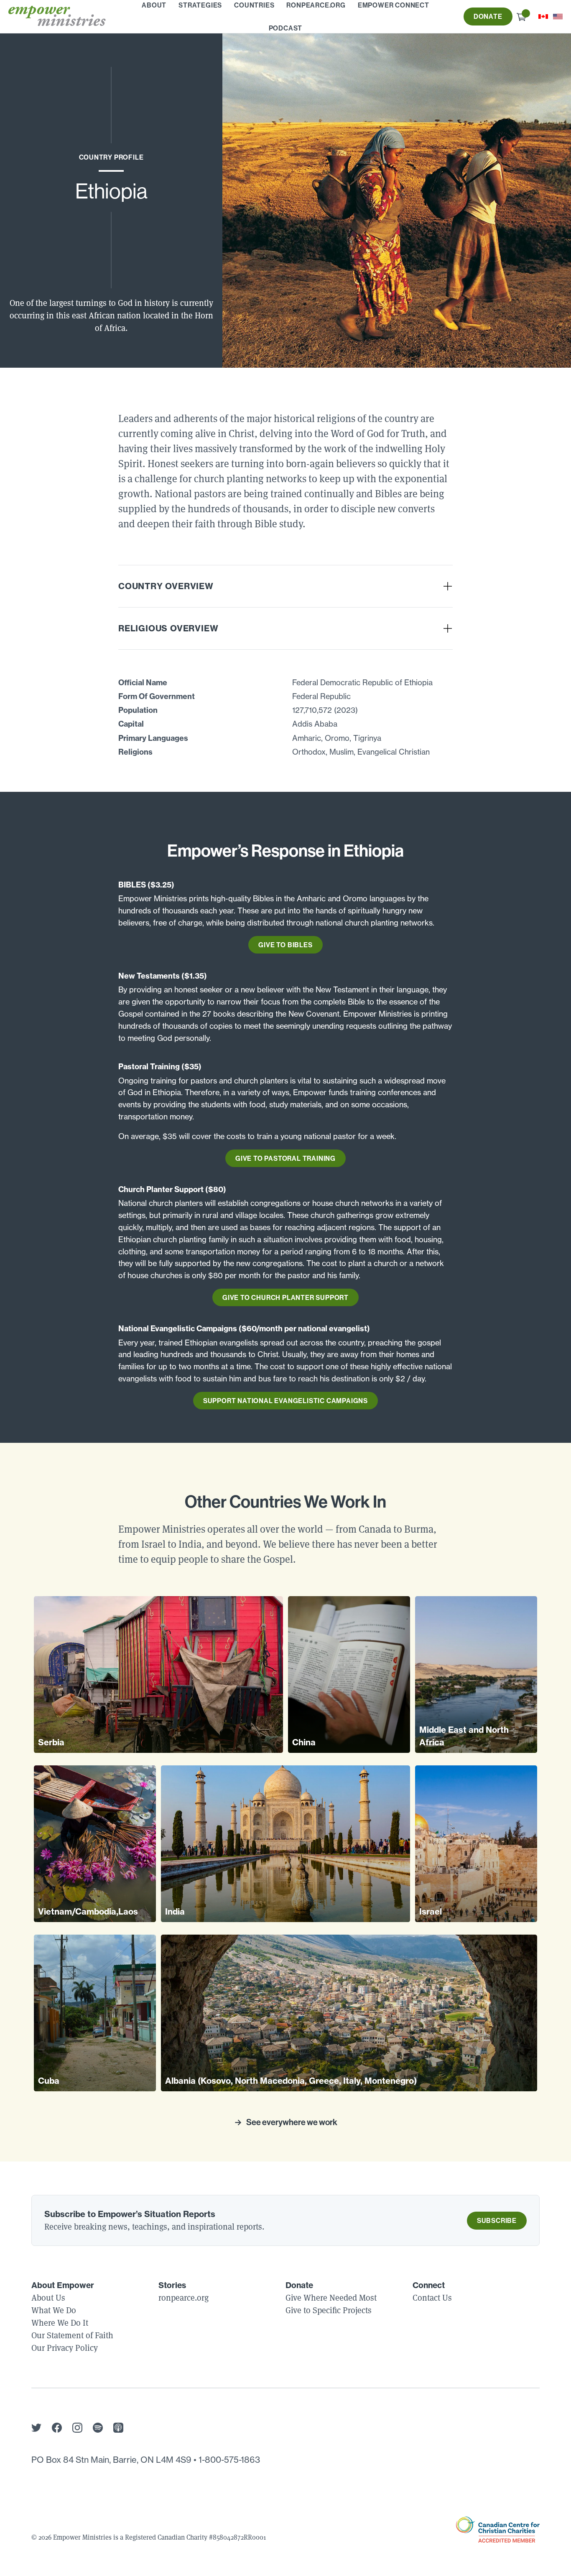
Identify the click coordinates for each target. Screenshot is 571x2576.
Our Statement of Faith (72, 2335)
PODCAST (286, 28)
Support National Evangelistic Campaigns (285, 1401)
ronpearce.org (184, 2298)
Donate (488, 16)
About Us (48, 2298)
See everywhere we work (292, 2122)
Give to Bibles (285, 945)
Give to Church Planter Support (285, 1297)
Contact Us (432, 2298)
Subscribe (497, 2220)
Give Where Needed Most (331, 2298)
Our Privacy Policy (65, 2348)
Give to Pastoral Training (285, 1158)
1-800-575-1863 (229, 2460)
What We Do (54, 2310)
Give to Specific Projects (329, 2310)
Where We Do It (60, 2323)
